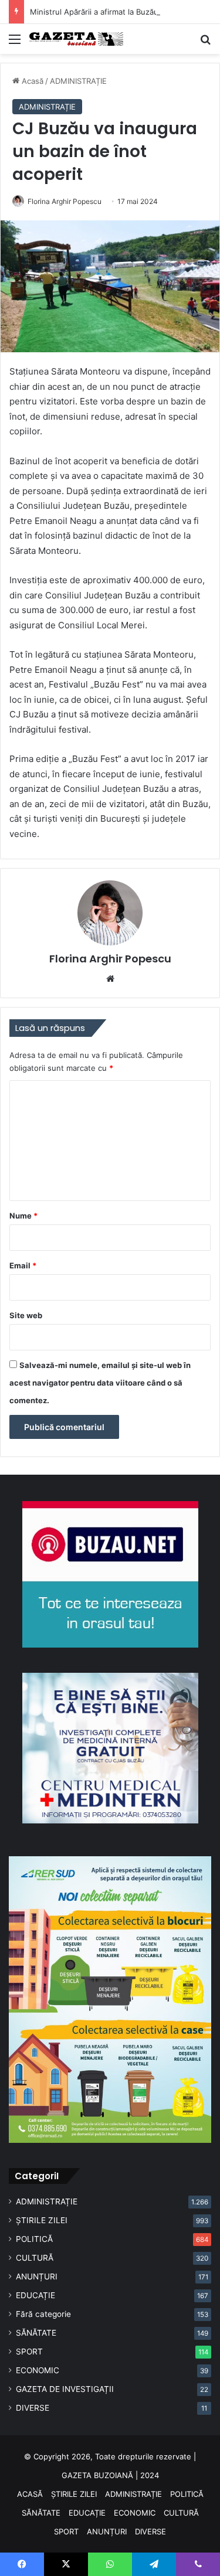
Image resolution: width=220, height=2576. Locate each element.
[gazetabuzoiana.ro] (76, 39)
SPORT (29, 2352)
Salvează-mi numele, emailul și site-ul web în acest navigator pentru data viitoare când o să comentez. (100, 1383)
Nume (23, 1216)
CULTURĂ (35, 2258)
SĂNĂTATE (36, 2333)
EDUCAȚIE (35, 2295)
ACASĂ (30, 2494)
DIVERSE (33, 2408)
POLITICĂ (34, 2239)
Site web (26, 1315)
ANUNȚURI (37, 2276)
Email (23, 1265)
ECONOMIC (38, 2370)
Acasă (31, 81)
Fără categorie (43, 2314)
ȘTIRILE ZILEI (42, 2220)
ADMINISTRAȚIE (78, 81)
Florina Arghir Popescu (65, 201)
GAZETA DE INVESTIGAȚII (65, 2389)
